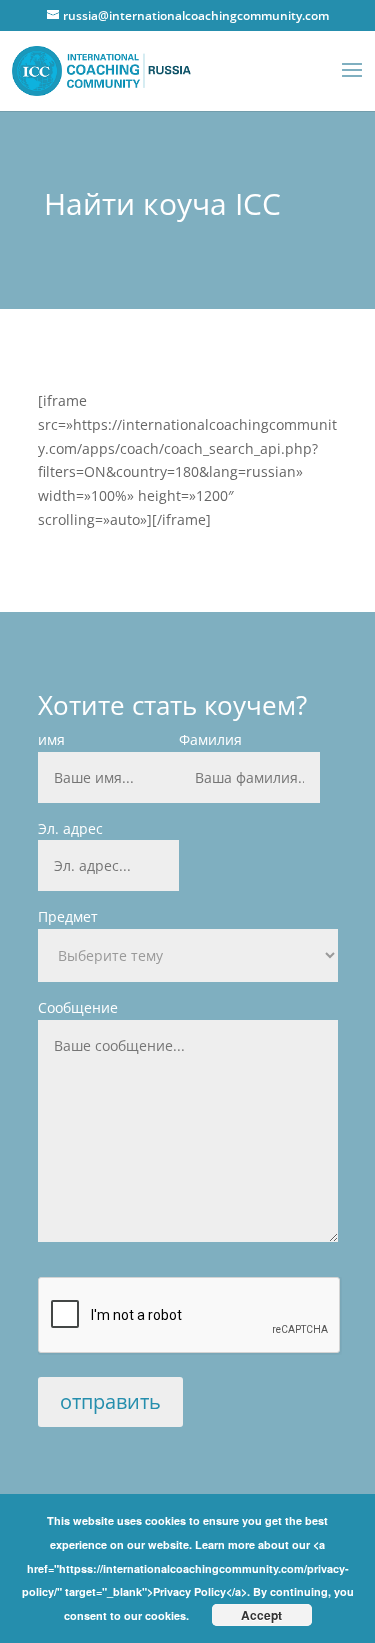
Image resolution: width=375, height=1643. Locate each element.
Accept (261, 1615)
